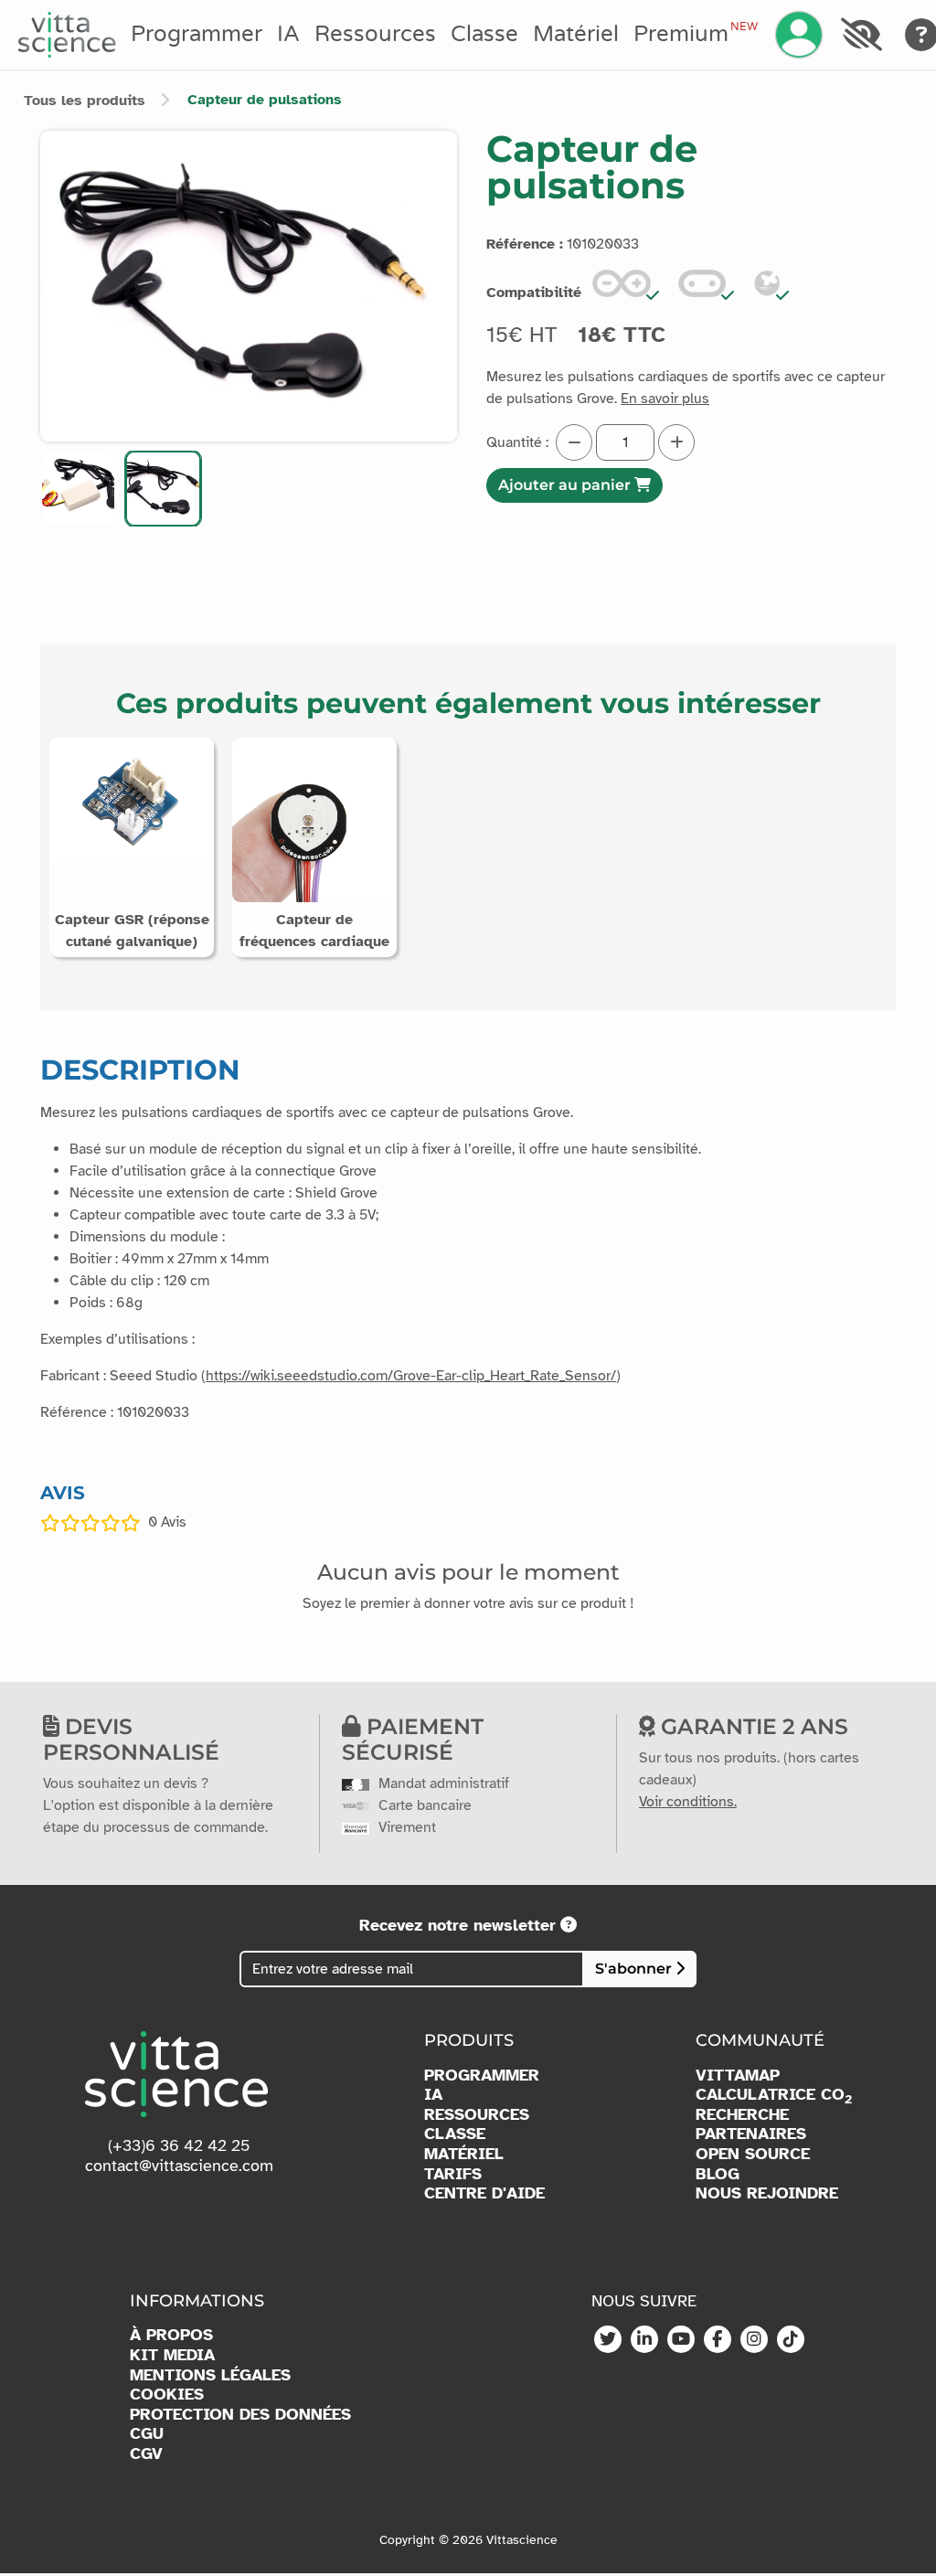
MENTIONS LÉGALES (210, 2375)
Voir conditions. (688, 1802)
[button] (78, 489)
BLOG (718, 2174)
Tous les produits (85, 101)
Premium (696, 34)
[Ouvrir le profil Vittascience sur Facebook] (718, 2340)
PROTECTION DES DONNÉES (240, 2415)
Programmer (197, 34)
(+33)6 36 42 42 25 (179, 2145)
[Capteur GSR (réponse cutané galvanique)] (132, 798)
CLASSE (455, 2134)
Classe (484, 34)
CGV (146, 2454)
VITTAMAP (738, 2076)
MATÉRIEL (464, 2154)
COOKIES (167, 2395)
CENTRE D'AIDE (484, 2193)
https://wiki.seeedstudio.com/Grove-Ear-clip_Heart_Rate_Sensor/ (411, 1376)
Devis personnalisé (131, 1739)
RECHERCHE (742, 2115)
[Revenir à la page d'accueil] (67, 35)
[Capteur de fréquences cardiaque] (314, 819)
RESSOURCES (477, 2115)
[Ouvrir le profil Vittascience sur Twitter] (608, 2340)
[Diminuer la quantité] (574, 442)
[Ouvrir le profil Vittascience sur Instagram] (754, 2340)
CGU (147, 2434)
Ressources (375, 34)
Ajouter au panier (566, 485)
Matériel (576, 34)
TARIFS (453, 2174)
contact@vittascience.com (179, 2166)
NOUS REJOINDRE (767, 2193)
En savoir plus (665, 399)
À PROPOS (171, 2335)
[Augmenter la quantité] (676, 442)
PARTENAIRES (751, 2134)
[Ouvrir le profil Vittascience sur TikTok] (791, 2340)
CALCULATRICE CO (774, 2095)
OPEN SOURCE (753, 2154)
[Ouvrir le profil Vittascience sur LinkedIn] (644, 2340)
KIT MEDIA (172, 2355)
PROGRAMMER (482, 2076)
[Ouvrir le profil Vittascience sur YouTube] (681, 2340)
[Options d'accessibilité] (861, 35)
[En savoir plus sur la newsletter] (569, 1925)
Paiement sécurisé (413, 1739)
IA (288, 34)
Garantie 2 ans (752, 1726)
